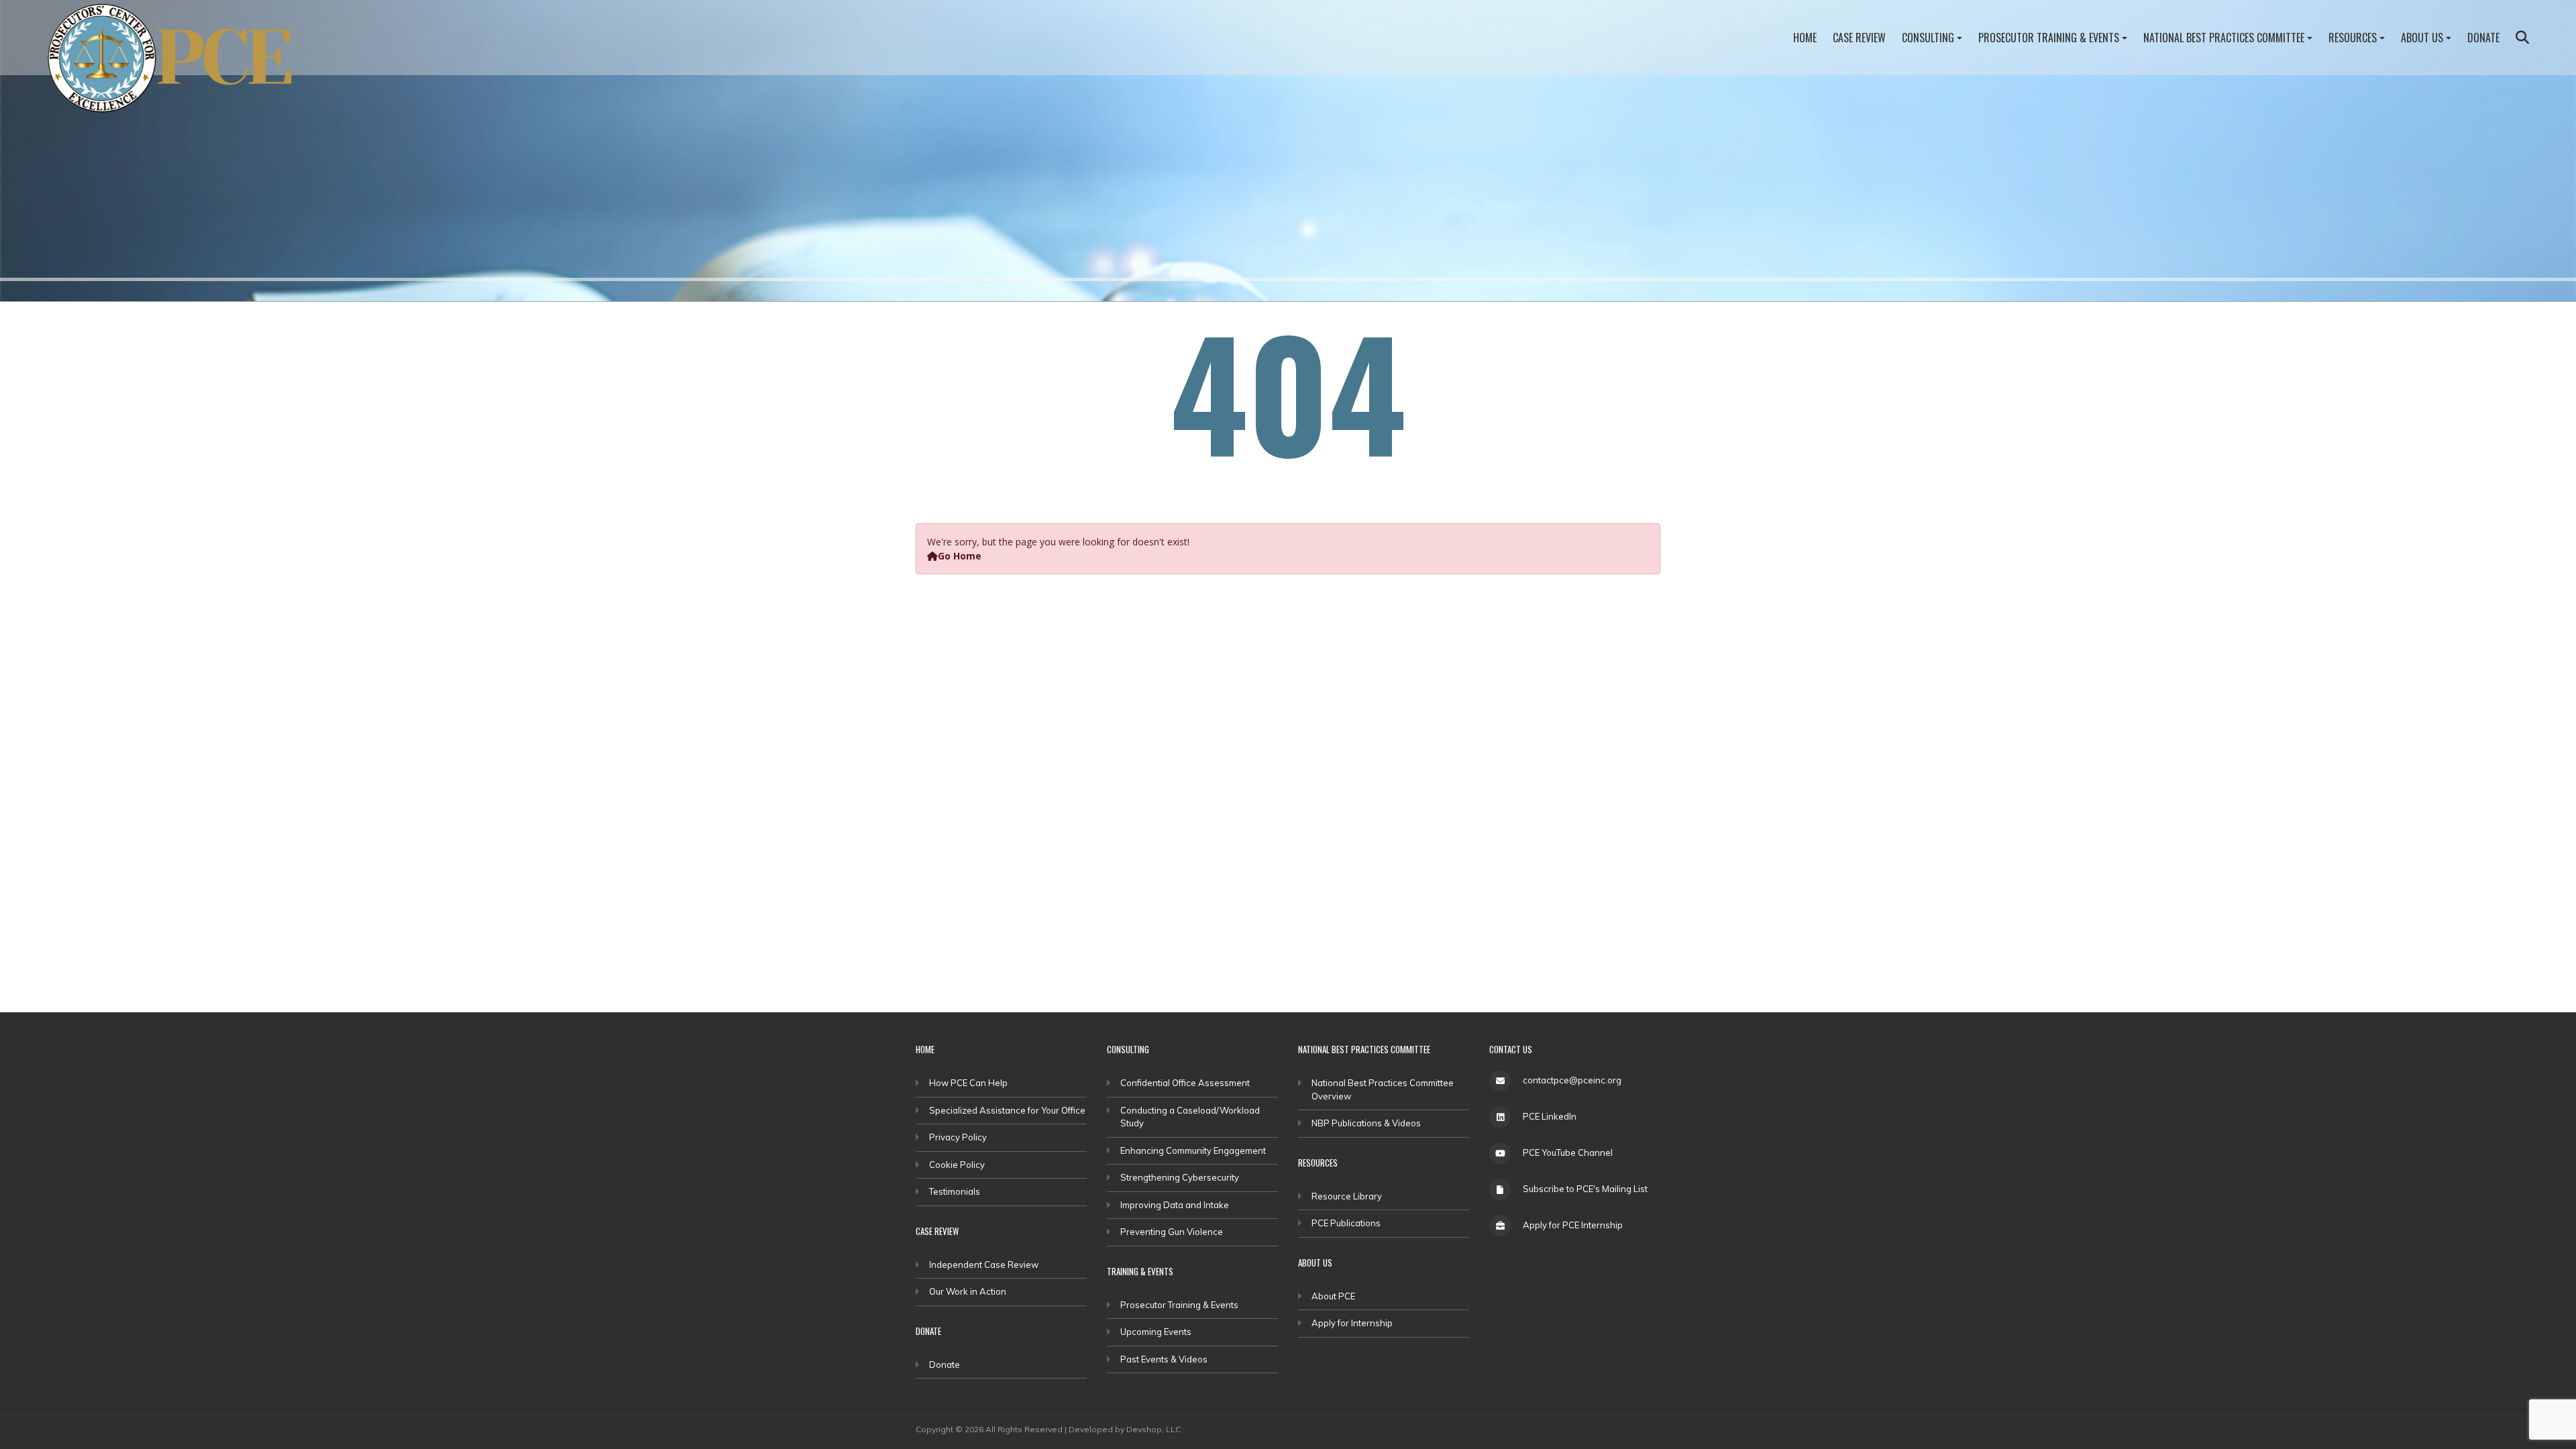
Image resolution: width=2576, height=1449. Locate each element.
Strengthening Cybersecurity (1180, 1177)
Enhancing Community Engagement (1193, 1150)
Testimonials (955, 1191)
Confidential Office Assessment (1185, 1083)
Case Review (1859, 38)
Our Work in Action (968, 1291)
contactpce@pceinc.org (1572, 1080)
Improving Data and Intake (1175, 1205)
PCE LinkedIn (1550, 1116)
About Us (2422, 38)
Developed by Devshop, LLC (1125, 1429)
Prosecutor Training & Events (2049, 38)
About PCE (1333, 1296)
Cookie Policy (957, 1165)
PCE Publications (1346, 1223)
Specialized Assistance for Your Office (1007, 1110)
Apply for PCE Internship (1573, 1225)
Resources (2353, 38)
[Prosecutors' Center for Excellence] (178, 62)
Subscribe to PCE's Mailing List (1585, 1189)
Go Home (960, 556)
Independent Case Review (984, 1265)
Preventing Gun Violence (1172, 1232)
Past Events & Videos (1164, 1359)
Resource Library (1347, 1196)
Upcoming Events (1156, 1332)
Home (1805, 38)
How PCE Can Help (968, 1083)
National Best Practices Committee (2224, 38)
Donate (2483, 38)
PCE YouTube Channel (1568, 1152)
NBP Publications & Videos (1366, 1123)
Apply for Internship (1352, 1323)
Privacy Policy (958, 1137)
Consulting (1928, 38)
